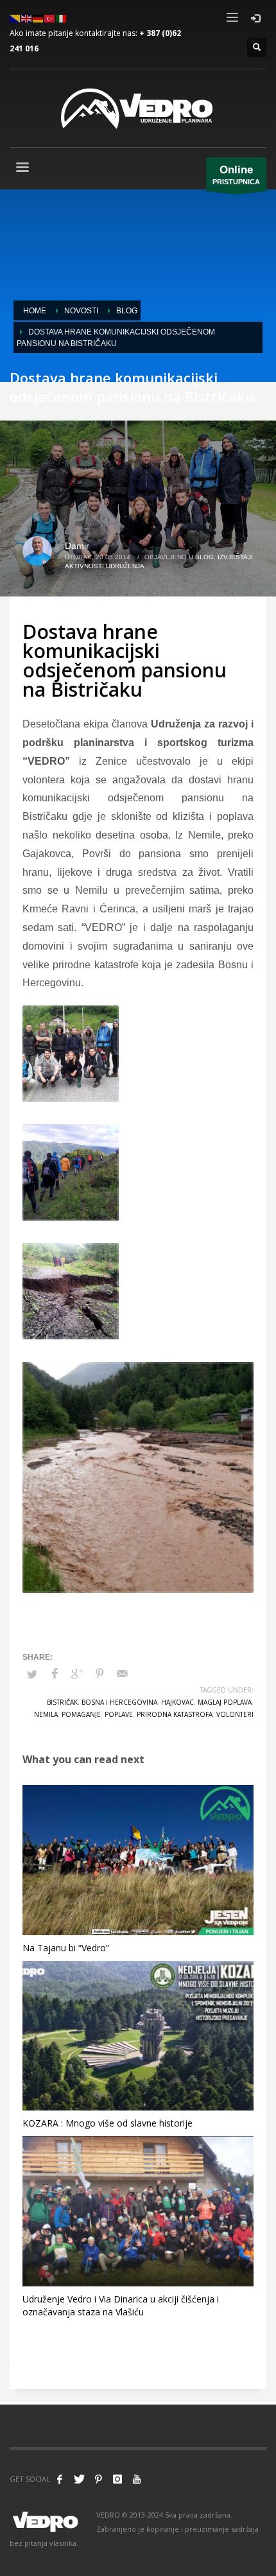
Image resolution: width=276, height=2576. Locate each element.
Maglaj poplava (225, 1702)
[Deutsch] (39, 18)
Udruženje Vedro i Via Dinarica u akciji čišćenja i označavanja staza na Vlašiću (121, 2305)
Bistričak (62, 1702)
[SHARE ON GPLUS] (77, 1674)
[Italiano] (62, 18)
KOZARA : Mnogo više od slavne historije (108, 2123)
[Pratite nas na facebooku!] (60, 2479)
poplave (119, 1714)
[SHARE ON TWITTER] (32, 1675)
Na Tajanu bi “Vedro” (66, 1948)
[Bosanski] (15, 18)
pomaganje (81, 1714)
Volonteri (235, 1714)
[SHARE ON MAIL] (122, 1674)
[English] (27, 18)
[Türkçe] (50, 18)
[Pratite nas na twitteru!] (79, 2479)
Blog (204, 557)
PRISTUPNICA (236, 175)
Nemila (46, 1714)
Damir (77, 546)
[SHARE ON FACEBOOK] (55, 1674)
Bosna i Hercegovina (119, 1702)
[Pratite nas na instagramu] (117, 2479)
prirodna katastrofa (175, 1714)
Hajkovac (177, 1702)
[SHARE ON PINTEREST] (99, 1674)
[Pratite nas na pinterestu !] (98, 2479)
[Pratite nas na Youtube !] (137, 2479)
